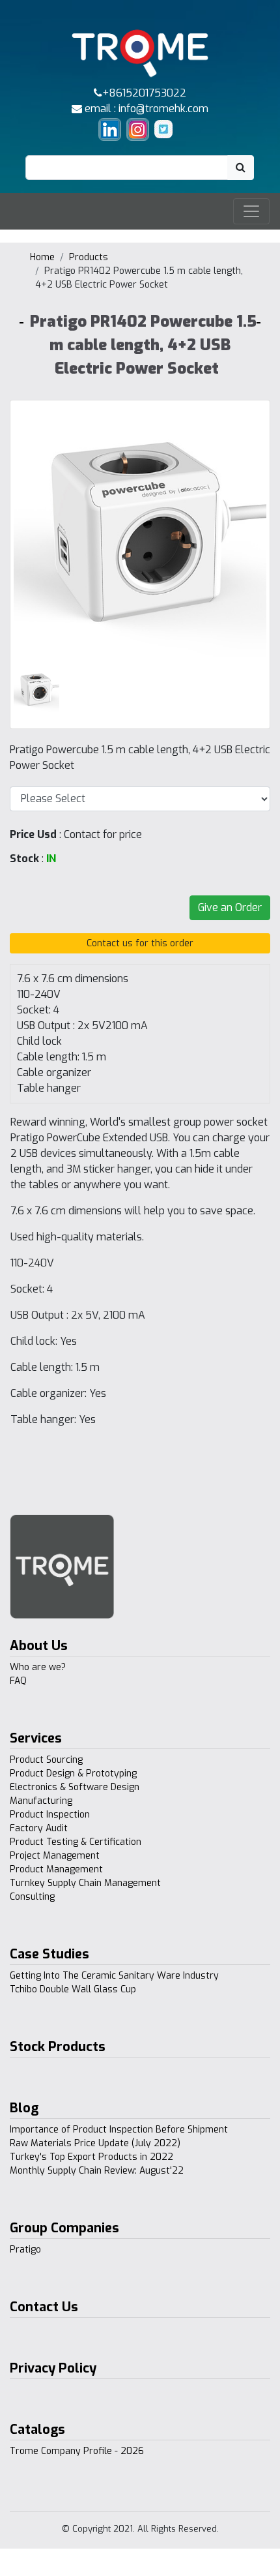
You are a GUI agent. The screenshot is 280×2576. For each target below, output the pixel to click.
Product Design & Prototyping (73, 1774)
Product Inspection (50, 1815)
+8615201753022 (144, 93)
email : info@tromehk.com (145, 109)
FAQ (18, 1681)
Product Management (56, 1869)
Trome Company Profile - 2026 (77, 2451)
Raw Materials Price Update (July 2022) (95, 2143)
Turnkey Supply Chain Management (85, 1883)
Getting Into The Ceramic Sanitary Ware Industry (114, 1976)
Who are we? (38, 1667)
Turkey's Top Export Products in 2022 (91, 2157)
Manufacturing (41, 1801)
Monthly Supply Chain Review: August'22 (97, 2171)
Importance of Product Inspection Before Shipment (119, 2130)
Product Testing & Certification (76, 1842)
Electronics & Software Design (75, 1787)
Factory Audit (39, 1828)
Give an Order (230, 907)
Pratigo (25, 2250)
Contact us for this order (140, 943)
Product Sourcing (46, 1760)
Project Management (55, 1856)
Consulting (32, 1897)
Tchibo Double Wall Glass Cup (73, 1989)
